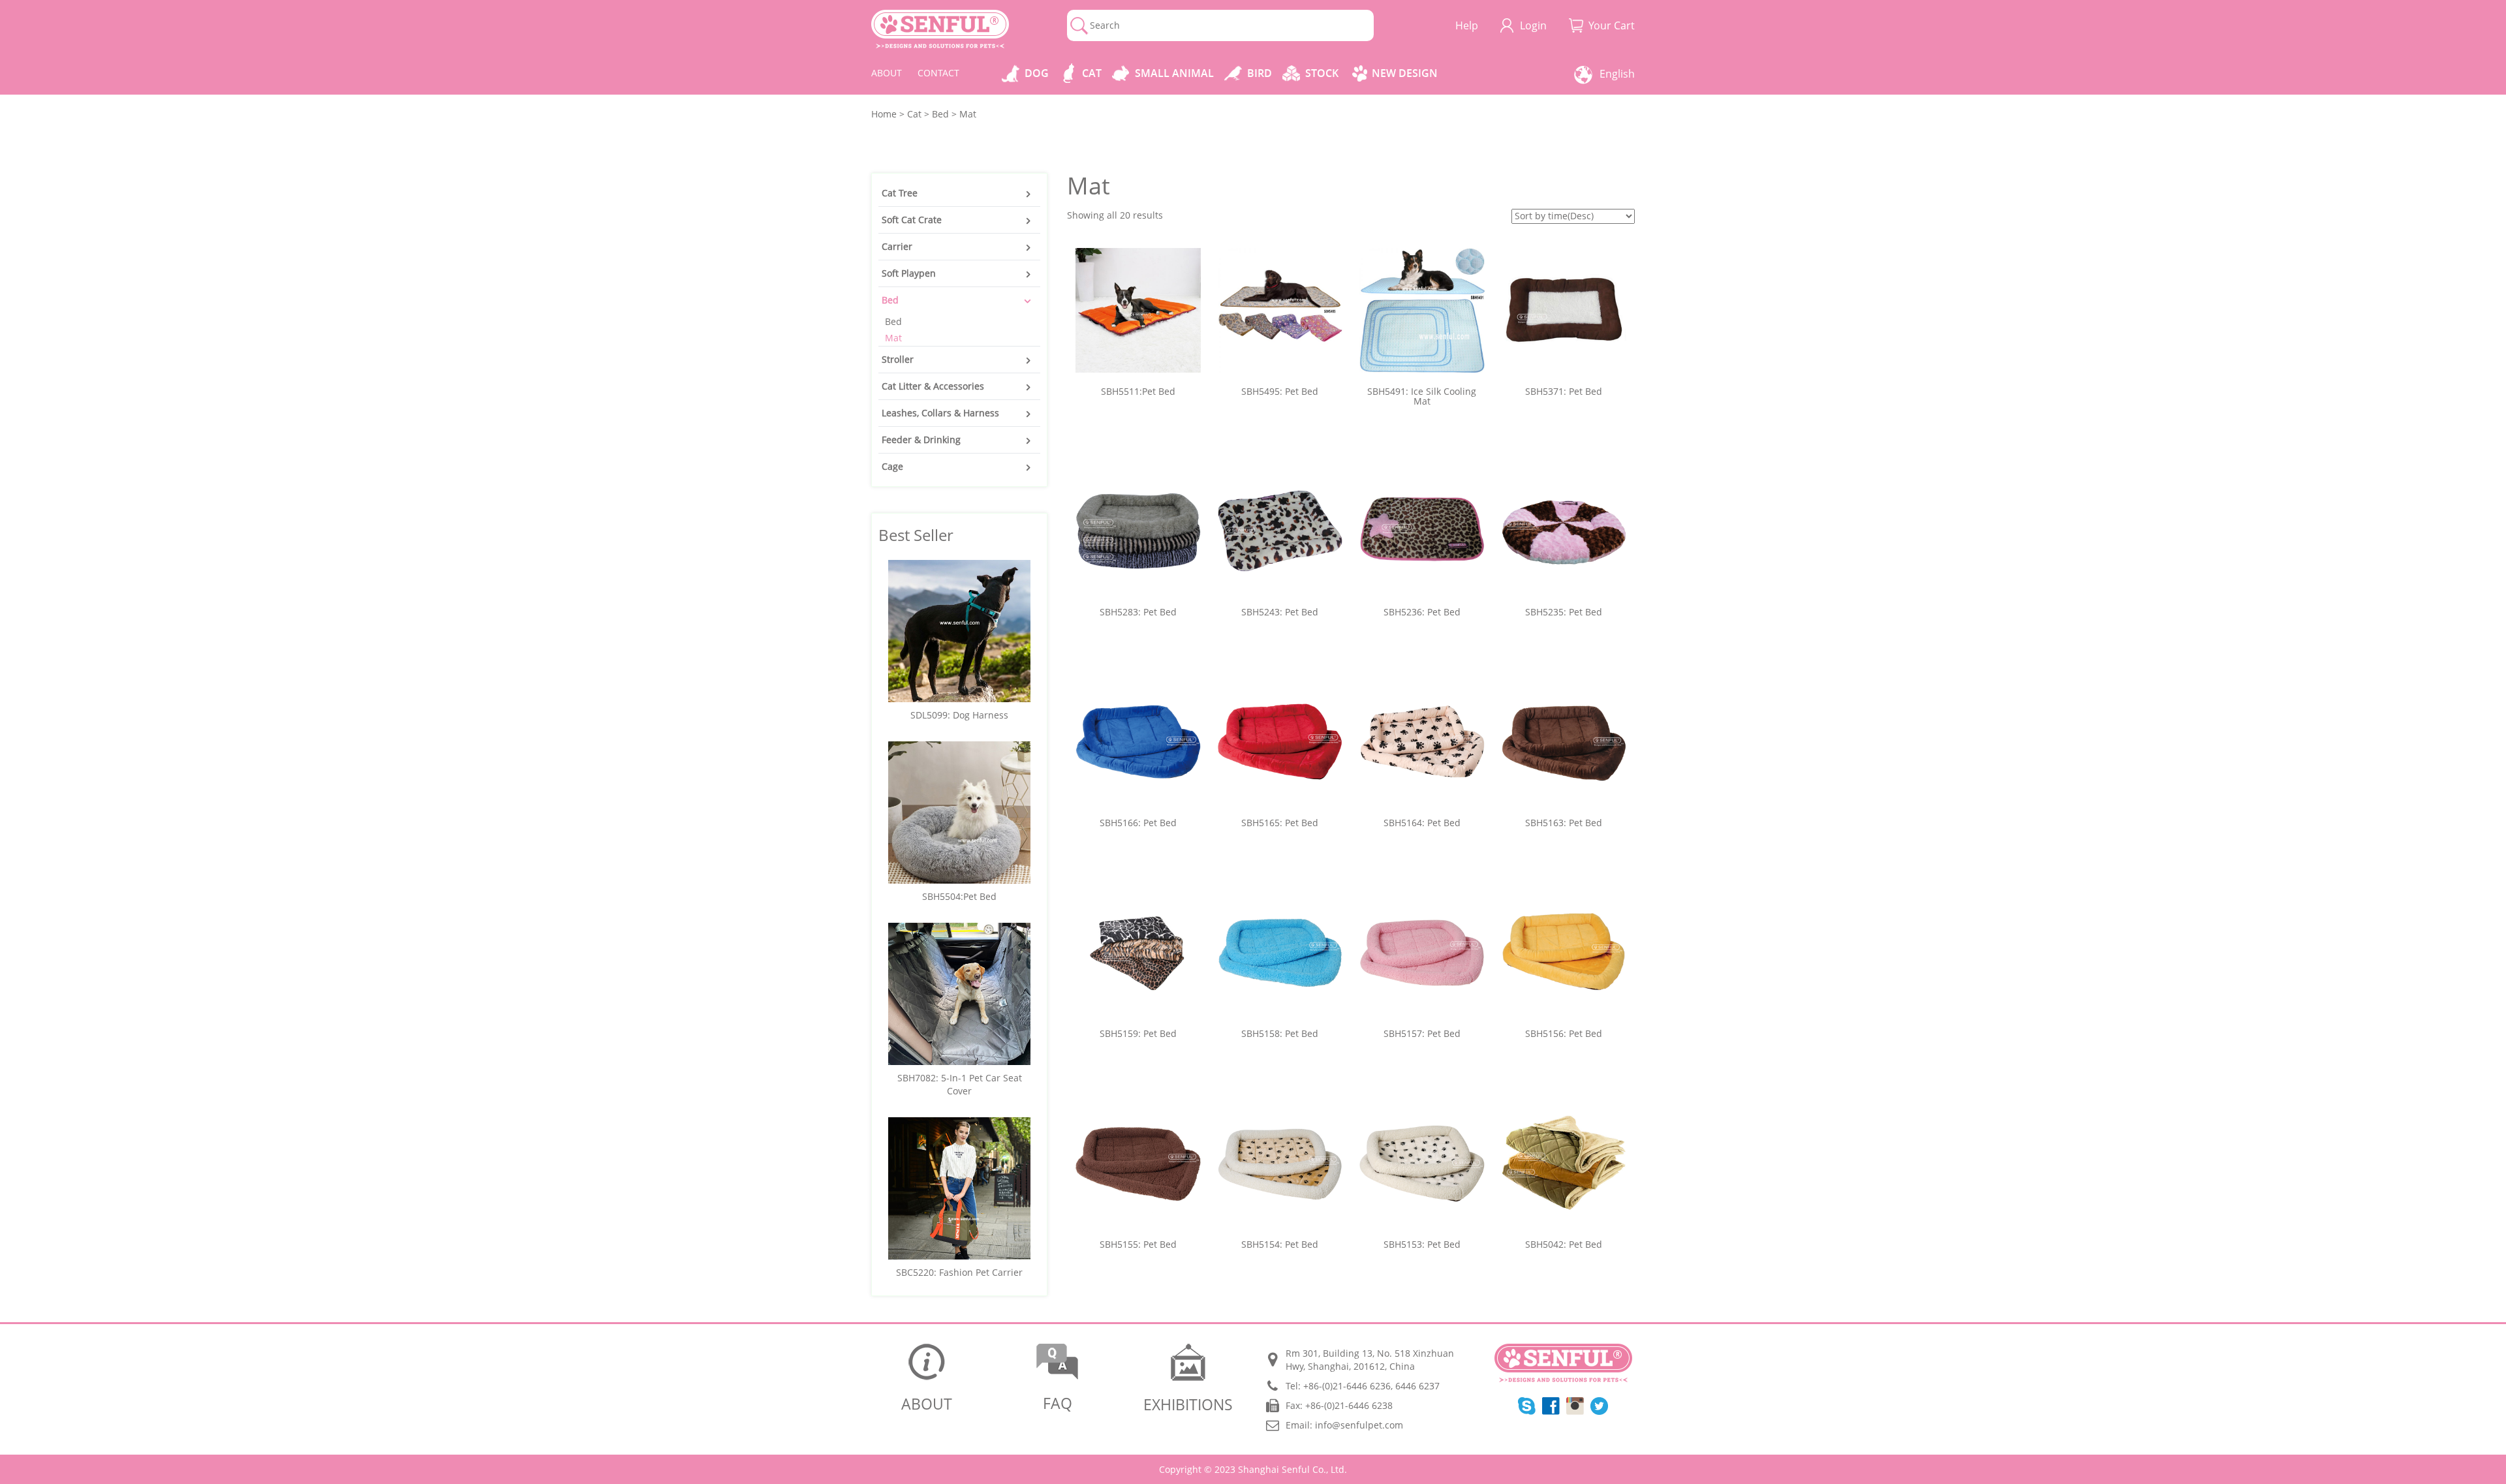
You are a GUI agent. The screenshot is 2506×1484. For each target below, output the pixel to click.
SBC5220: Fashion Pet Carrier (959, 1272)
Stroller (898, 359)
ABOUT (887, 73)
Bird (1260, 73)
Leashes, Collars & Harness (940, 413)
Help (1467, 25)
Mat (893, 338)
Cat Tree (900, 193)
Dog (1037, 73)
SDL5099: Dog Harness (959, 715)
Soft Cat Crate (912, 220)
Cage (892, 466)
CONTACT (938, 73)
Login (1533, 25)
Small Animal (1174, 73)
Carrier (897, 246)
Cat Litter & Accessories (933, 386)
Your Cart (1612, 25)
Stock (1322, 73)
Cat (1092, 73)
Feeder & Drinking (921, 440)
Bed (890, 300)
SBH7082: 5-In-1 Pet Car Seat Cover (960, 1084)
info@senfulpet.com (1359, 1425)
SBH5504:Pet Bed (959, 896)
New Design (1405, 73)
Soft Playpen (909, 273)
